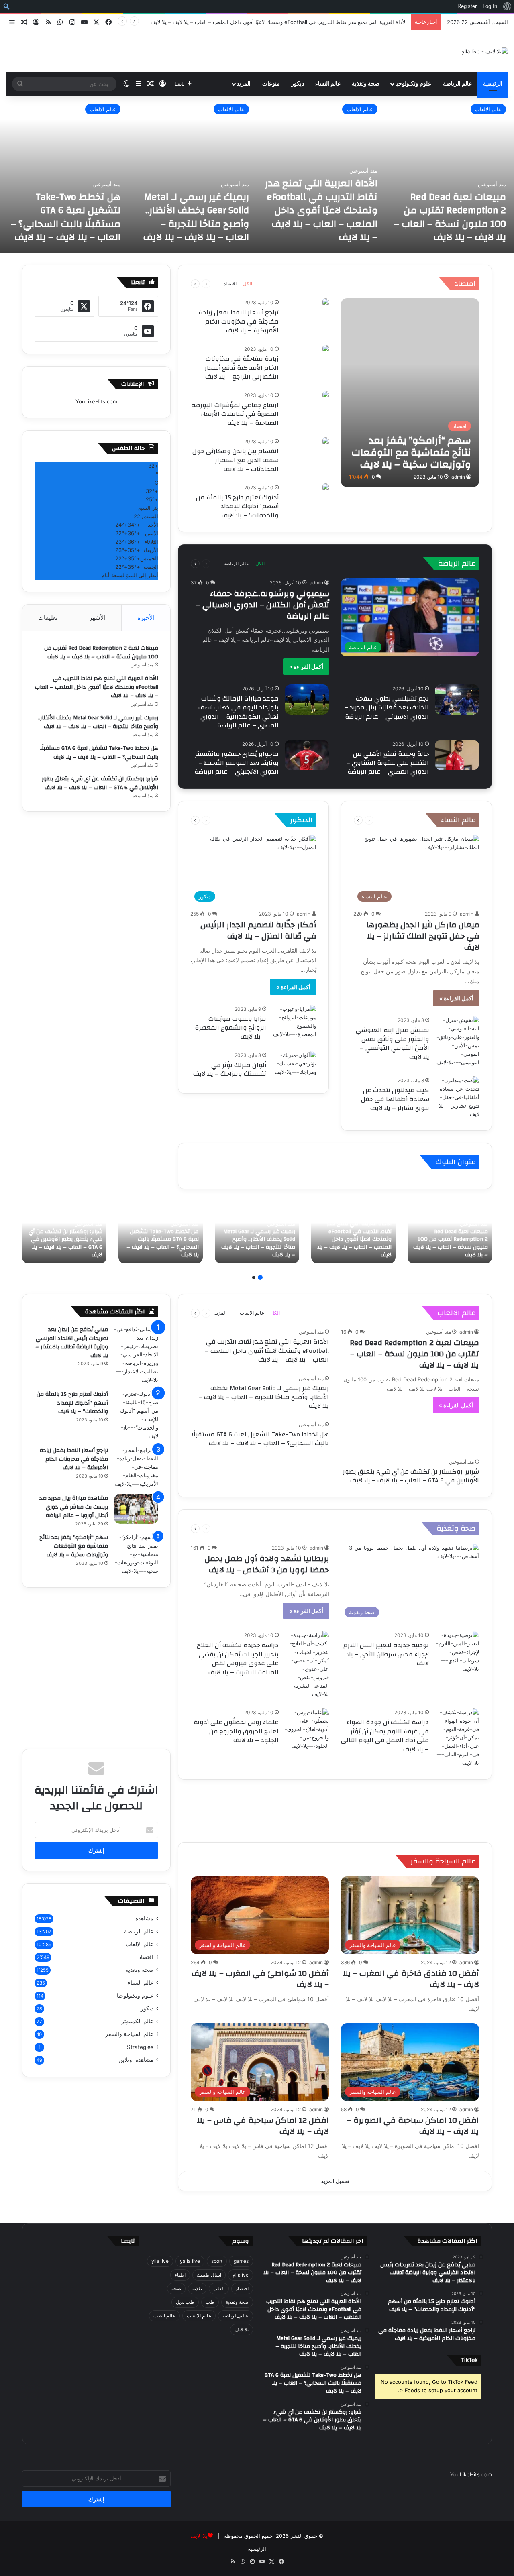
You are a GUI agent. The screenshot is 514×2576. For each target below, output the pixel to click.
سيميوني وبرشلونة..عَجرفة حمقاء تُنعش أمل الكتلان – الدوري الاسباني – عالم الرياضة (263, 605)
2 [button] (254, 1277)
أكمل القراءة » (306, 667)
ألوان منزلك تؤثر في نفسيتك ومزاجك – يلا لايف (230, 1069)
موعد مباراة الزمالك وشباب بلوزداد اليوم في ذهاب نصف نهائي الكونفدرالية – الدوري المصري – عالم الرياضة (239, 712)
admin (458, 477)
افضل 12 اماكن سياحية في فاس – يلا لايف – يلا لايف (263, 2126)
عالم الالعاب (488, 109)
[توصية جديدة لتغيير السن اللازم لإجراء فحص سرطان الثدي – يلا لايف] (457, 1652)
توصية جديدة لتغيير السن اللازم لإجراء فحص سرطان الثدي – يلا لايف (386, 1654)
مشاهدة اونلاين (136, 2060)
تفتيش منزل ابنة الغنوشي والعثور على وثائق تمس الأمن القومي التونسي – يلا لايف (393, 1044)
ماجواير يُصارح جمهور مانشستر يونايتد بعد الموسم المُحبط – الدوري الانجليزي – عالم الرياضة (237, 763)
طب (210, 2302)
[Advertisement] (335, 1810)
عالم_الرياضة (236, 2316)
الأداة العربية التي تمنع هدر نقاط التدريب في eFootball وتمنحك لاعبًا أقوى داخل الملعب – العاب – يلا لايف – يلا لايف (279, 22)
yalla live (190, 2261)
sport (217, 2261)
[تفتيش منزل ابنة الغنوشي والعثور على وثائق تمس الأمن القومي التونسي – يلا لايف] (457, 1041)
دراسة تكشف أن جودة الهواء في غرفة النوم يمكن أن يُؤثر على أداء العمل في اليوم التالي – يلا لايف (385, 1736)
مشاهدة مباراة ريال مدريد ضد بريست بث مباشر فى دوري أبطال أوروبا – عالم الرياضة (74, 1507)
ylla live (160, 2261)
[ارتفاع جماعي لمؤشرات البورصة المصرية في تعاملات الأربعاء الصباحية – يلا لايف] (326, 395)
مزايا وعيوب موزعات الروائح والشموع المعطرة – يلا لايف (230, 1028)
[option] (450, 174)
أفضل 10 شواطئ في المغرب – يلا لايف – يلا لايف (260, 1979)
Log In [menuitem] (490, 6)
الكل (248, 284)
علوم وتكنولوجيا (413, 84)
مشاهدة (144, 1918)
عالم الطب (164, 2316)
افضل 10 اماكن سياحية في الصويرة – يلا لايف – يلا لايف (413, 2126)
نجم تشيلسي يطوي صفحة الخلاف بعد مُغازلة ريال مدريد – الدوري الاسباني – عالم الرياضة (387, 708)
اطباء (180, 2275)
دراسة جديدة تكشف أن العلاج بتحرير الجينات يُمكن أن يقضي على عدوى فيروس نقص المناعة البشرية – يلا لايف (238, 1659)
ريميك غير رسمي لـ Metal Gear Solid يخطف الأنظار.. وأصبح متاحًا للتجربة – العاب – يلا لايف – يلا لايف (196, 217)
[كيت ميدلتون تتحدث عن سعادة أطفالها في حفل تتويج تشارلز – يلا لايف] (457, 1097)
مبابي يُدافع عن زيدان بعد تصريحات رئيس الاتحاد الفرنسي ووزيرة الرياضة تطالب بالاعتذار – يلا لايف (72, 1343)
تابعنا (128, 2241)
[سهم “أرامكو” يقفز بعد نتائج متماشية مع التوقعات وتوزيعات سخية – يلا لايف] (410, 393)
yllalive (241, 2275)
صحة (176, 2288)
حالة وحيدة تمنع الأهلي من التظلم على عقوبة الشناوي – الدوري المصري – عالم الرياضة (388, 763)
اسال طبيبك (209, 2275)
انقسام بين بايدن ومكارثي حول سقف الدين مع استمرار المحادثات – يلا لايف (236, 460)
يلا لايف (242, 2329)
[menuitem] (507, 6)
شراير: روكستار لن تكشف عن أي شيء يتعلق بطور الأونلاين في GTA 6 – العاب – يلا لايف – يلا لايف (100, 783)
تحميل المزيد (335, 2181)
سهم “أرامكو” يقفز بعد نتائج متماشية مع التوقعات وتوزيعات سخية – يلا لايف (74, 1546)
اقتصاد (465, 284)
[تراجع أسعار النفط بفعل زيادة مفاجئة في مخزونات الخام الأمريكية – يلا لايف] (326, 302)
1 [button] (260, 1277)
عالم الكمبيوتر (137, 2021)
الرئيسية (493, 84)
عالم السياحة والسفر (443, 1861)
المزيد (244, 84)
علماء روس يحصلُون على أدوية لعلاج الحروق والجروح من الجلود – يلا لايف (236, 1731)
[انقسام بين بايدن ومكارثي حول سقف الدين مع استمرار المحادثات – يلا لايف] (326, 441)
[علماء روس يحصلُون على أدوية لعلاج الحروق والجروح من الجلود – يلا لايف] (307, 1729)
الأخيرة (146, 618)
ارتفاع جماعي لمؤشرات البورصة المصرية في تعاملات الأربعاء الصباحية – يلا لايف (235, 414)
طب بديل (185, 2302)
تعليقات (48, 618)
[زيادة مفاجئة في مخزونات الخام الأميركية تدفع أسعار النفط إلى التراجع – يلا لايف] (326, 349)
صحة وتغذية (366, 84)
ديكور (298, 84)
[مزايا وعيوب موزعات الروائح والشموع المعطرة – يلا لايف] (294, 1022)
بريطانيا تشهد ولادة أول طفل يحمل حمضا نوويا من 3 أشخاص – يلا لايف (267, 1564)
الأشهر (97, 618)
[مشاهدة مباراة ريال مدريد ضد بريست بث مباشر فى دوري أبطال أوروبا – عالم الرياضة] (136, 1509)
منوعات (271, 84)
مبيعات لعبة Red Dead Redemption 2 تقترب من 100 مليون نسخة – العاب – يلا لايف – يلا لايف (450, 217)
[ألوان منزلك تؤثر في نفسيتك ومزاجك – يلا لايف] (294, 1066)
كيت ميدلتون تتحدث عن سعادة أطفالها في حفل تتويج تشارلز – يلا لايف (395, 1099)
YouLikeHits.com (96, 401)
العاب (219, 2288)
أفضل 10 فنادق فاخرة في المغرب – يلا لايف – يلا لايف (411, 1979)
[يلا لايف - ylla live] (485, 51)
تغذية (197, 2288)
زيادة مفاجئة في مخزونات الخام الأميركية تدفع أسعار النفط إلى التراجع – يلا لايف (242, 368)
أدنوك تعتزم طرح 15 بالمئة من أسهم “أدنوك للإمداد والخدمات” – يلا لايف (237, 506)
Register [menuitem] (467, 6)
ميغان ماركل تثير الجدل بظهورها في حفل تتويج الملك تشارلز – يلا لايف (423, 936)
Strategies (140, 2047)
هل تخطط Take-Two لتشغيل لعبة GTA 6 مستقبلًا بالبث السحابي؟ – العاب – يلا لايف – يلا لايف (66, 217)
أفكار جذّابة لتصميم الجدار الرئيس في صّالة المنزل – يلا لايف (258, 930)
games (241, 2261)
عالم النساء (328, 84)
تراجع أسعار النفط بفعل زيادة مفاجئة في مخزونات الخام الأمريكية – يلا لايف (239, 321)
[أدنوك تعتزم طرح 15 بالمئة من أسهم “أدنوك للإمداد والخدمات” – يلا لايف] (326, 488)
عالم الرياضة (457, 84)
